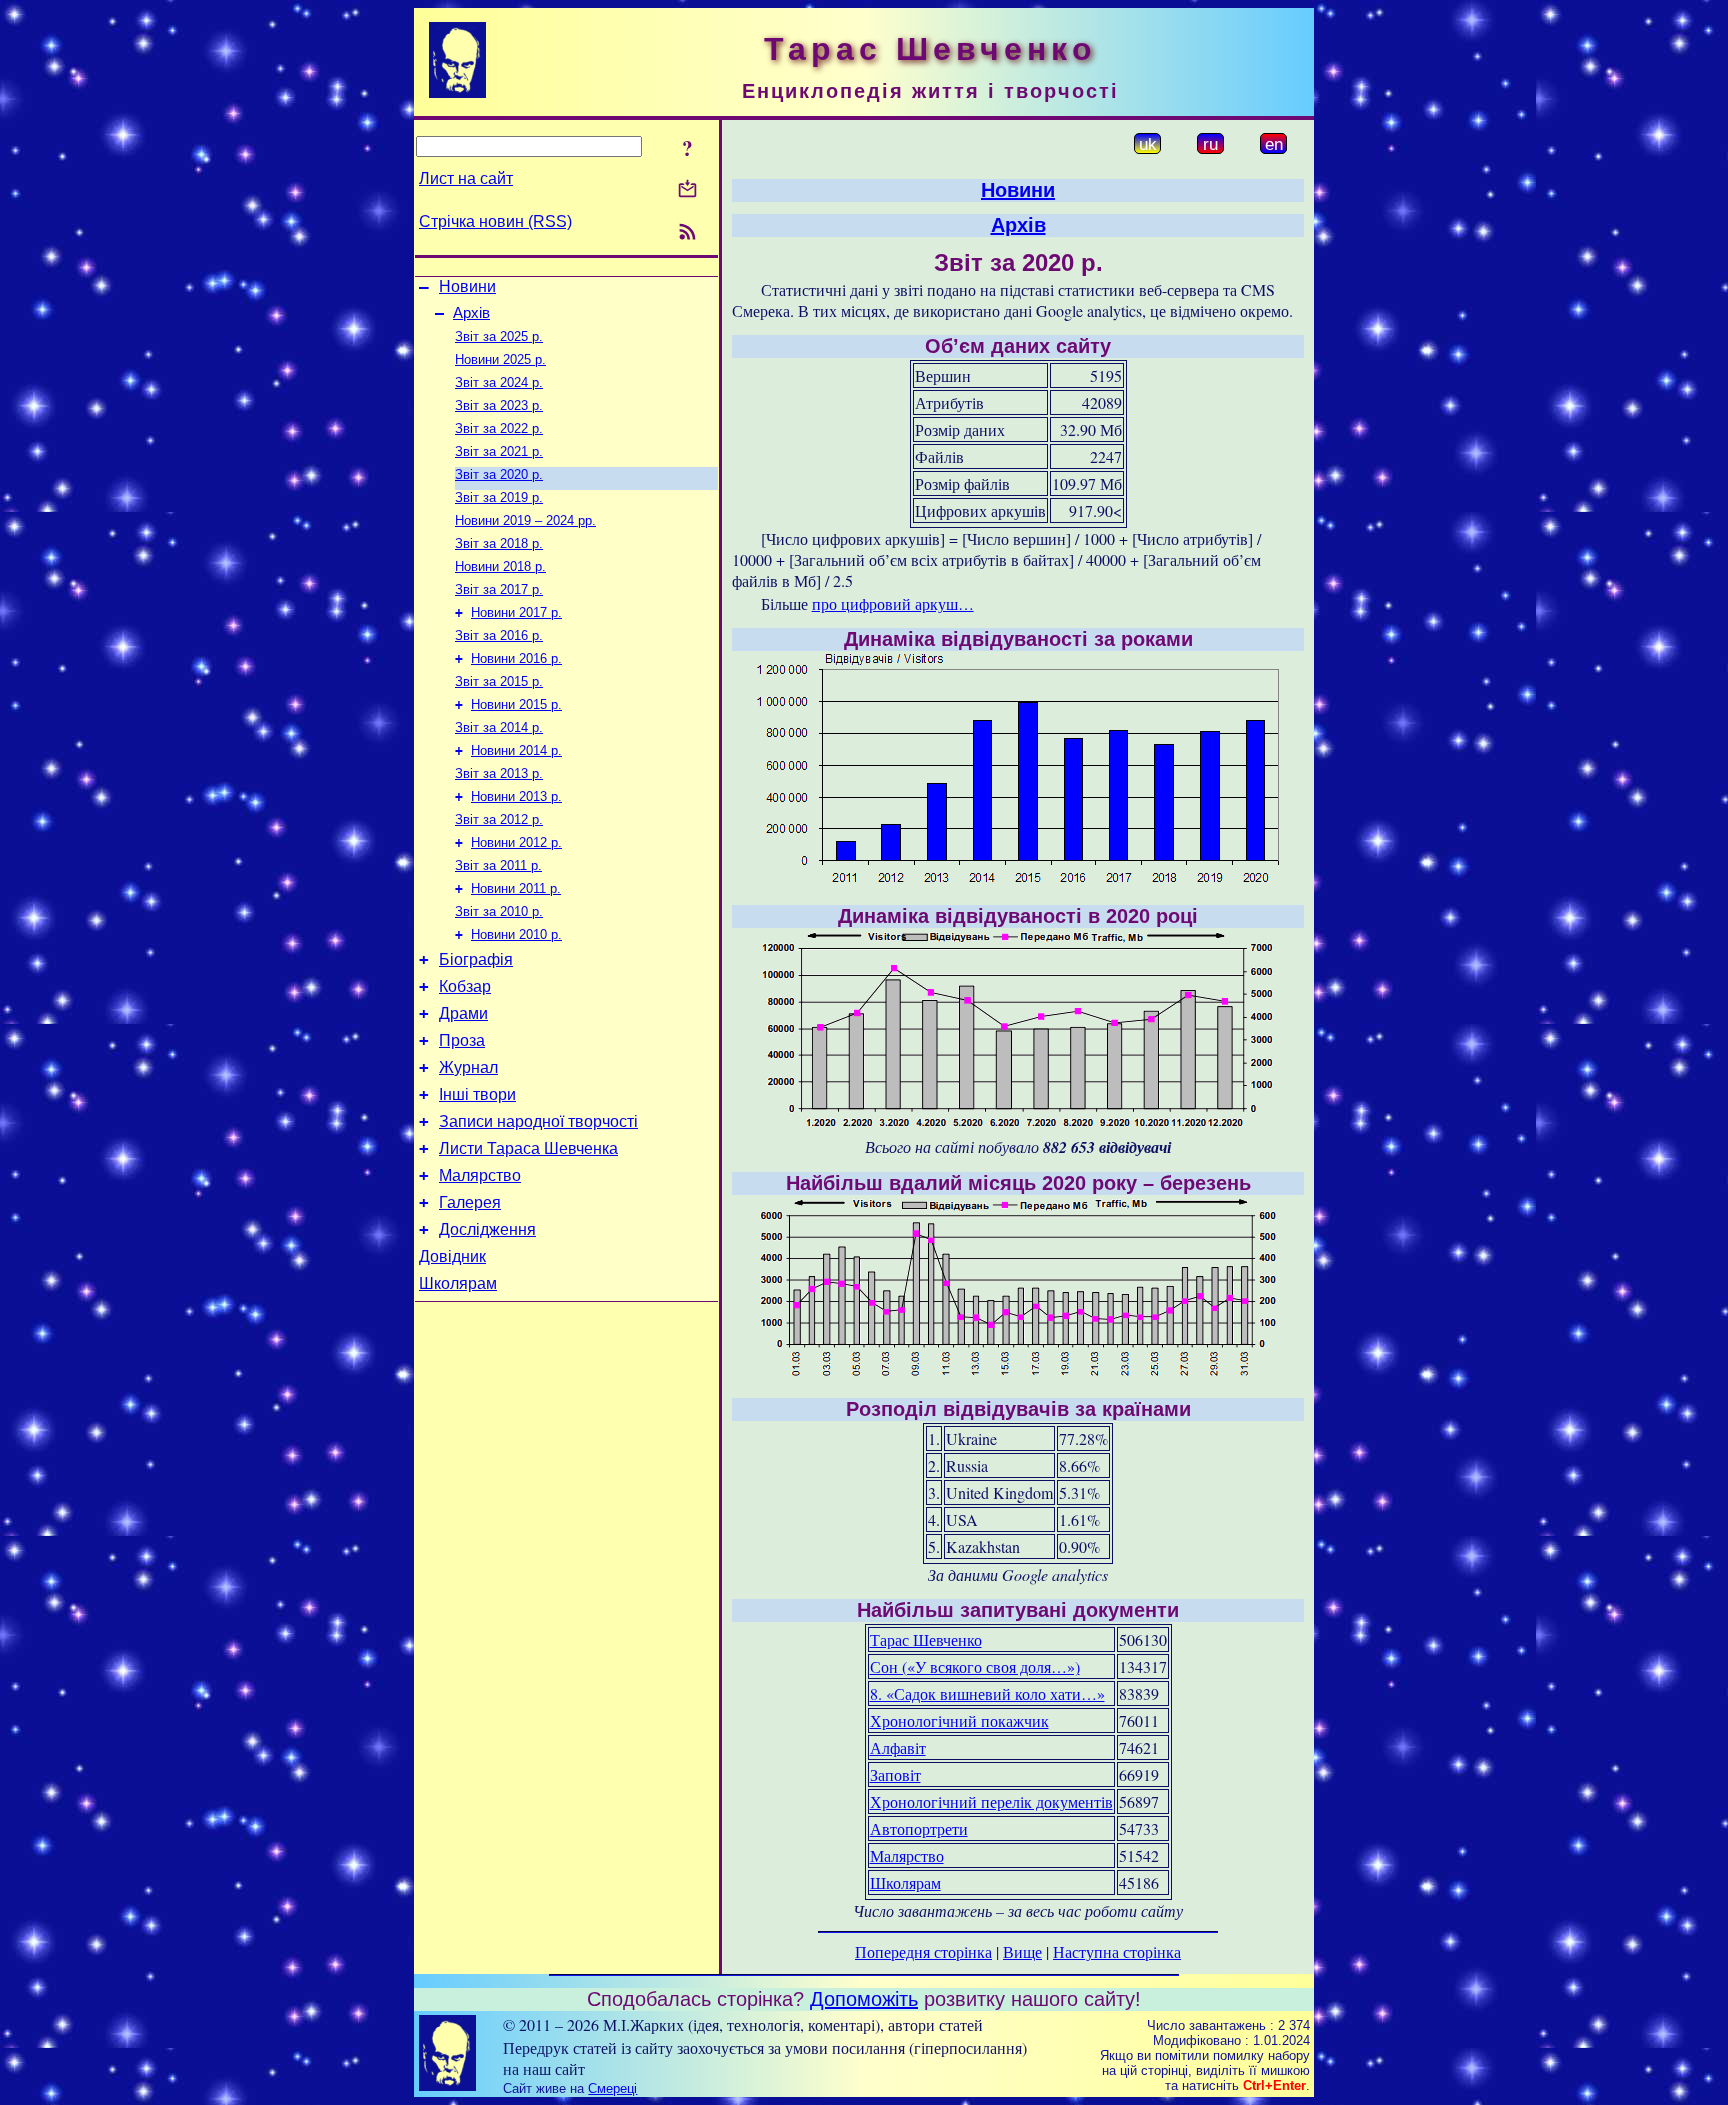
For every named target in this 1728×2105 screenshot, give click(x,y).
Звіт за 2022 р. (499, 428)
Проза (462, 1040)
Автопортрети (919, 1828)
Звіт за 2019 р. (499, 497)
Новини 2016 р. (516, 658)
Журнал (468, 1067)
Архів (471, 313)
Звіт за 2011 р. (498, 865)
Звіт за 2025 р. (499, 336)
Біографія (476, 959)
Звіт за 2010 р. (499, 911)
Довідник (452, 1256)
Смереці (612, 2088)
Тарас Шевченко (926, 1639)
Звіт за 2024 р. (499, 382)
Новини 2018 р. (500, 566)
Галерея (470, 1202)
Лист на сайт (466, 178)
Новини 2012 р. (516, 842)
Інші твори (477, 1094)
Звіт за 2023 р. (499, 405)
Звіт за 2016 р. (499, 635)
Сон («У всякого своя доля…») (975, 1666)
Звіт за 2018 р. (499, 543)
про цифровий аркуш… (893, 603)
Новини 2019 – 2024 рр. (525, 520)
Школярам (458, 1283)
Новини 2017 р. (516, 612)
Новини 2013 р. (516, 796)
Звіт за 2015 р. (499, 681)
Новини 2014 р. (516, 750)
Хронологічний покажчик (959, 1720)
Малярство (480, 1175)
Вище (1022, 1951)
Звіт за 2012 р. (499, 819)
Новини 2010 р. (516, 934)
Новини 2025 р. (500, 359)
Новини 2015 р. (516, 704)
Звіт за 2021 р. (499, 451)
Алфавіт (898, 1747)
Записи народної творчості (538, 1121)
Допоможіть (864, 1999)
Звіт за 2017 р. (499, 589)
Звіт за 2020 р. (499, 474)
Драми (463, 1013)
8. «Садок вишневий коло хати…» (987, 1693)
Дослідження (487, 1229)
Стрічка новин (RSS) (495, 221)
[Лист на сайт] (687, 190)
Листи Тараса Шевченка (528, 1148)
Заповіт (895, 1774)
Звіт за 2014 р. (499, 727)
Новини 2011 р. (516, 888)
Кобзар (465, 986)
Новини (467, 286)
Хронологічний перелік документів (991, 1801)
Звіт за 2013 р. (499, 773)
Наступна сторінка (1117, 1951)
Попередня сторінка (923, 1951)
